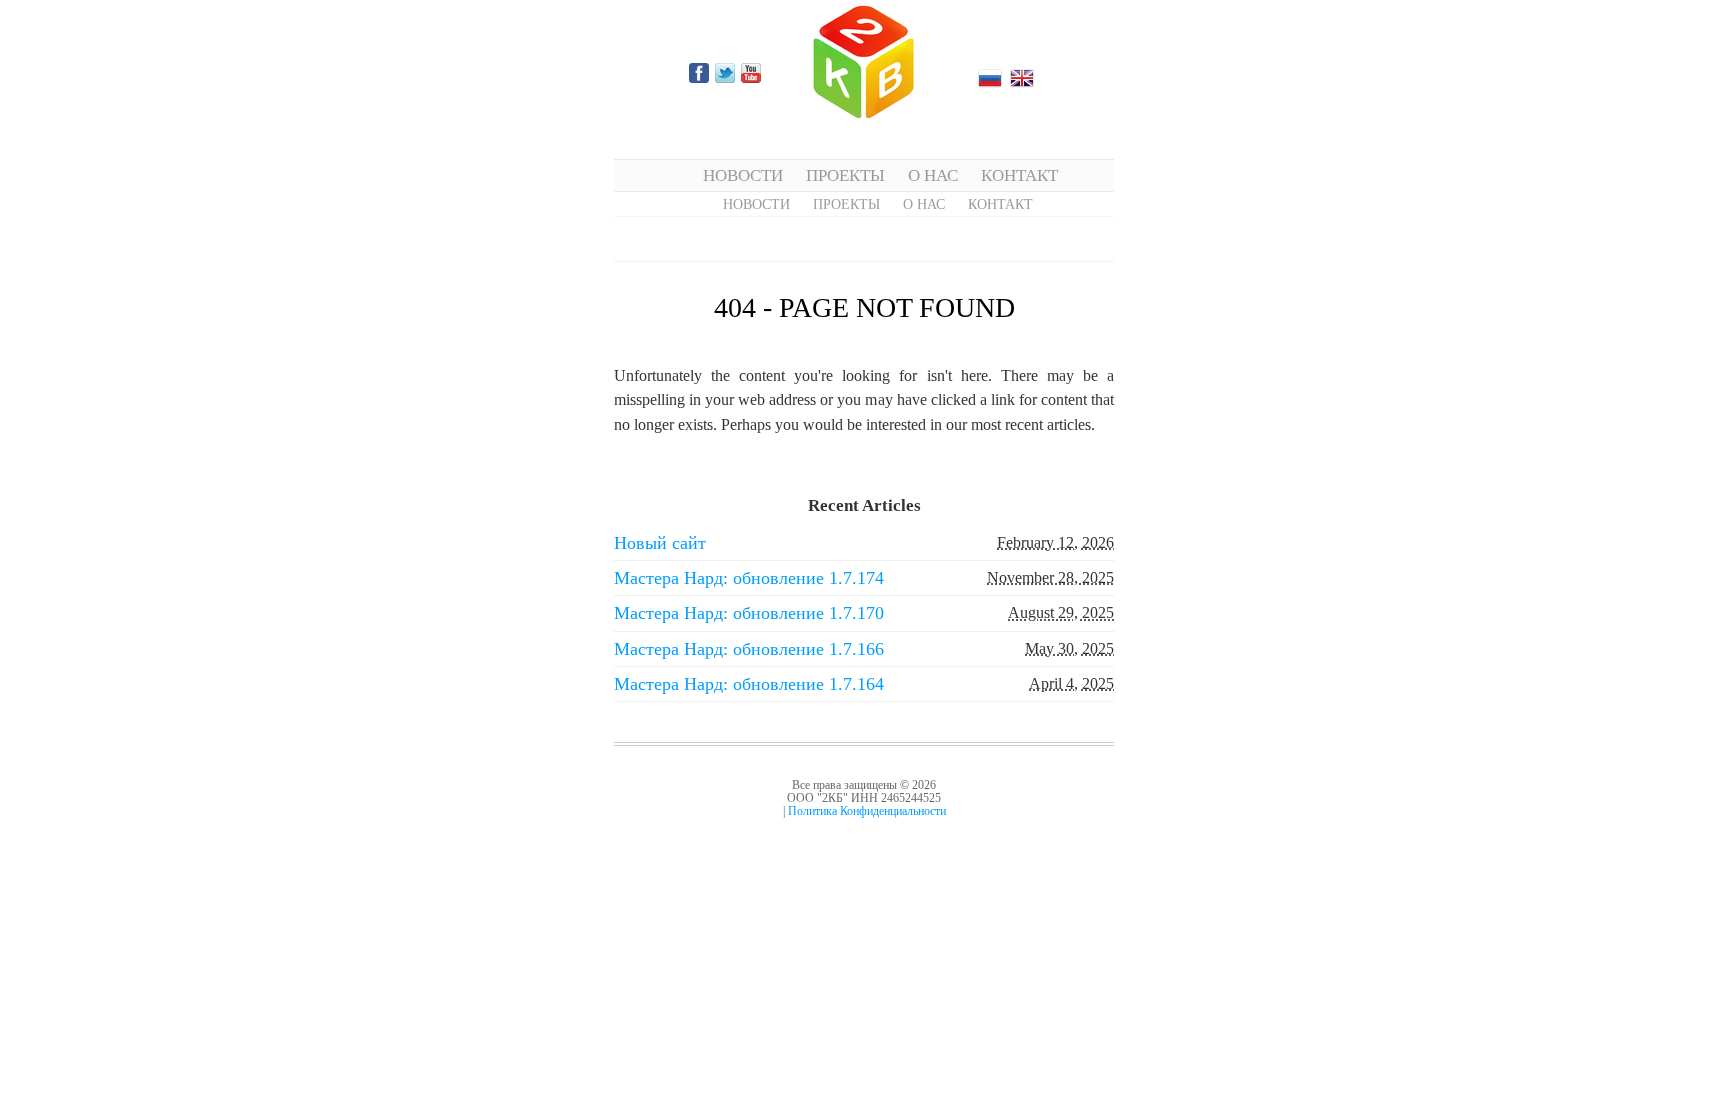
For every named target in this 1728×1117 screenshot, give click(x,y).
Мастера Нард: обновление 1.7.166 (749, 649)
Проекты (845, 175)
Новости (743, 175)
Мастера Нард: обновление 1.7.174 (749, 578)
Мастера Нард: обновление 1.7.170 (749, 613)
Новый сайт (660, 543)
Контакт (1019, 175)
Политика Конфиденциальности (867, 811)
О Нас (933, 175)
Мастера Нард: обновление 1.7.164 (749, 684)
